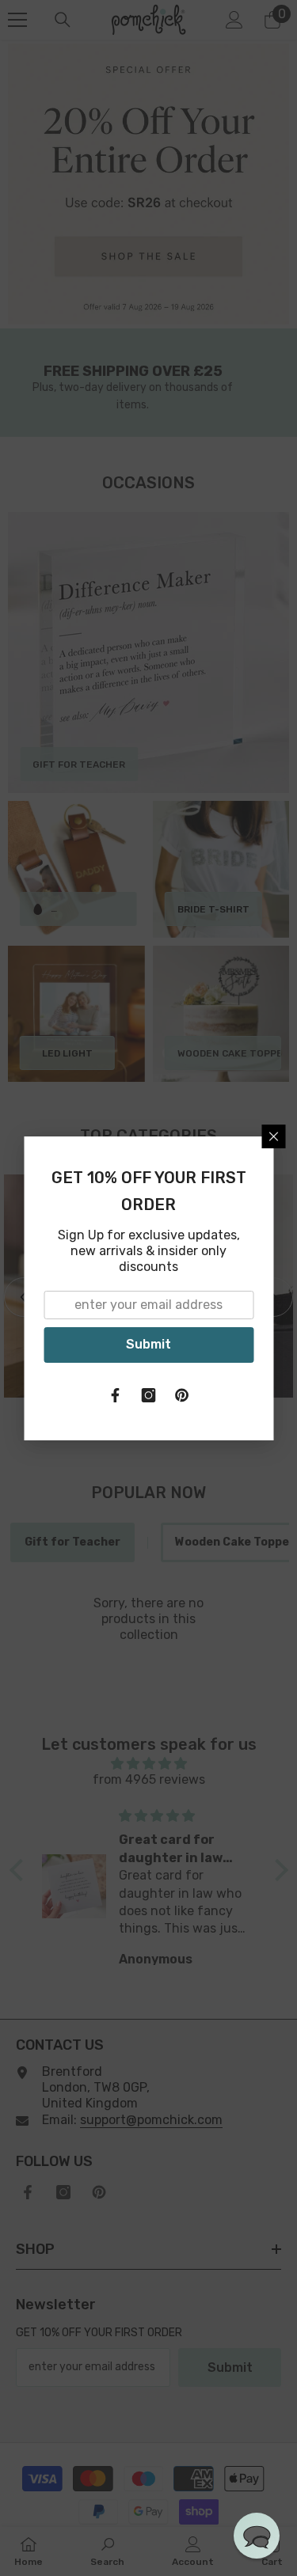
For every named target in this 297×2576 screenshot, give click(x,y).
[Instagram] (149, 1395)
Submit (148, 1344)
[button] (257, 2536)
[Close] (273, 1136)
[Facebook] (116, 1395)
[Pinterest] (182, 1395)
